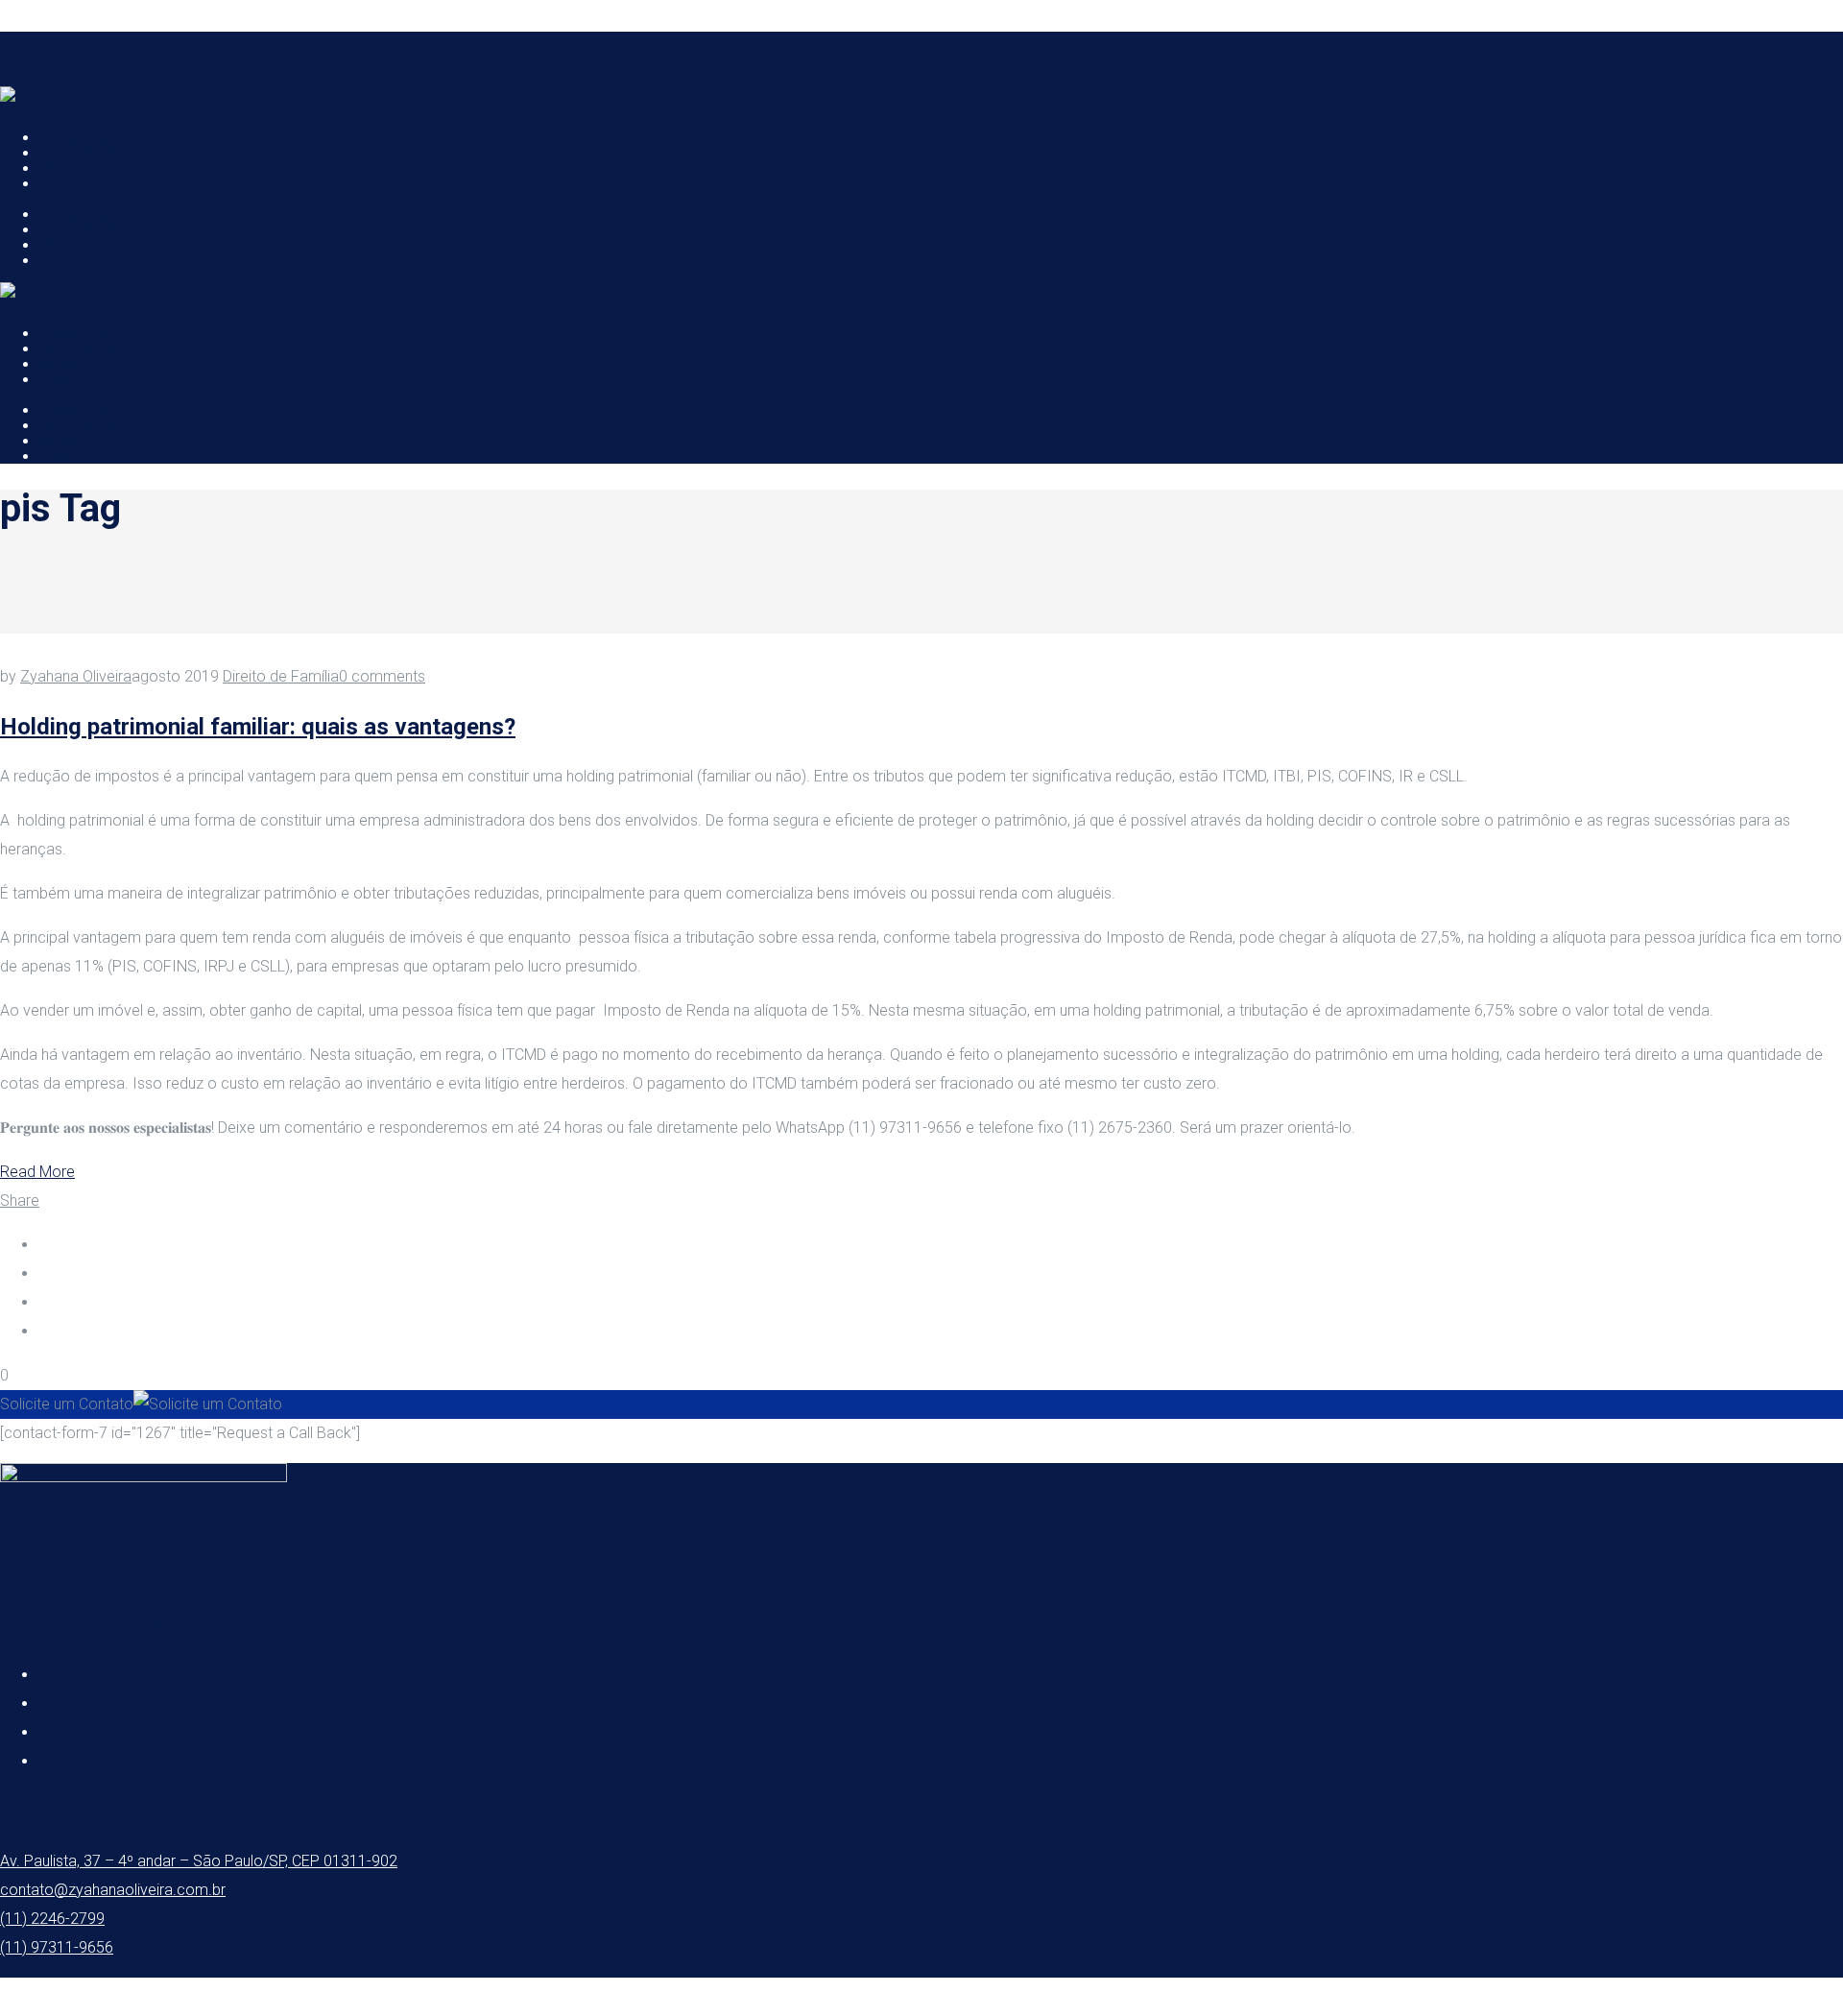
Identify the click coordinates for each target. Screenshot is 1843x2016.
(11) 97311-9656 (57, 1947)
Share (20, 1200)
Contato (66, 1761)
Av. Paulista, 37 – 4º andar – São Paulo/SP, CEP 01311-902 (199, 1861)
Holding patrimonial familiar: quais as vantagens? (258, 727)
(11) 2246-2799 (52, 1919)
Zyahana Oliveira (76, 676)
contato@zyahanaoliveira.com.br (319, 44)
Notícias (66, 1732)
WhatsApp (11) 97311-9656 (90, 44)
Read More (37, 1172)
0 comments (382, 676)
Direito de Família (281, 676)
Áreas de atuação (99, 1704)
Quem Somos (85, 1675)
